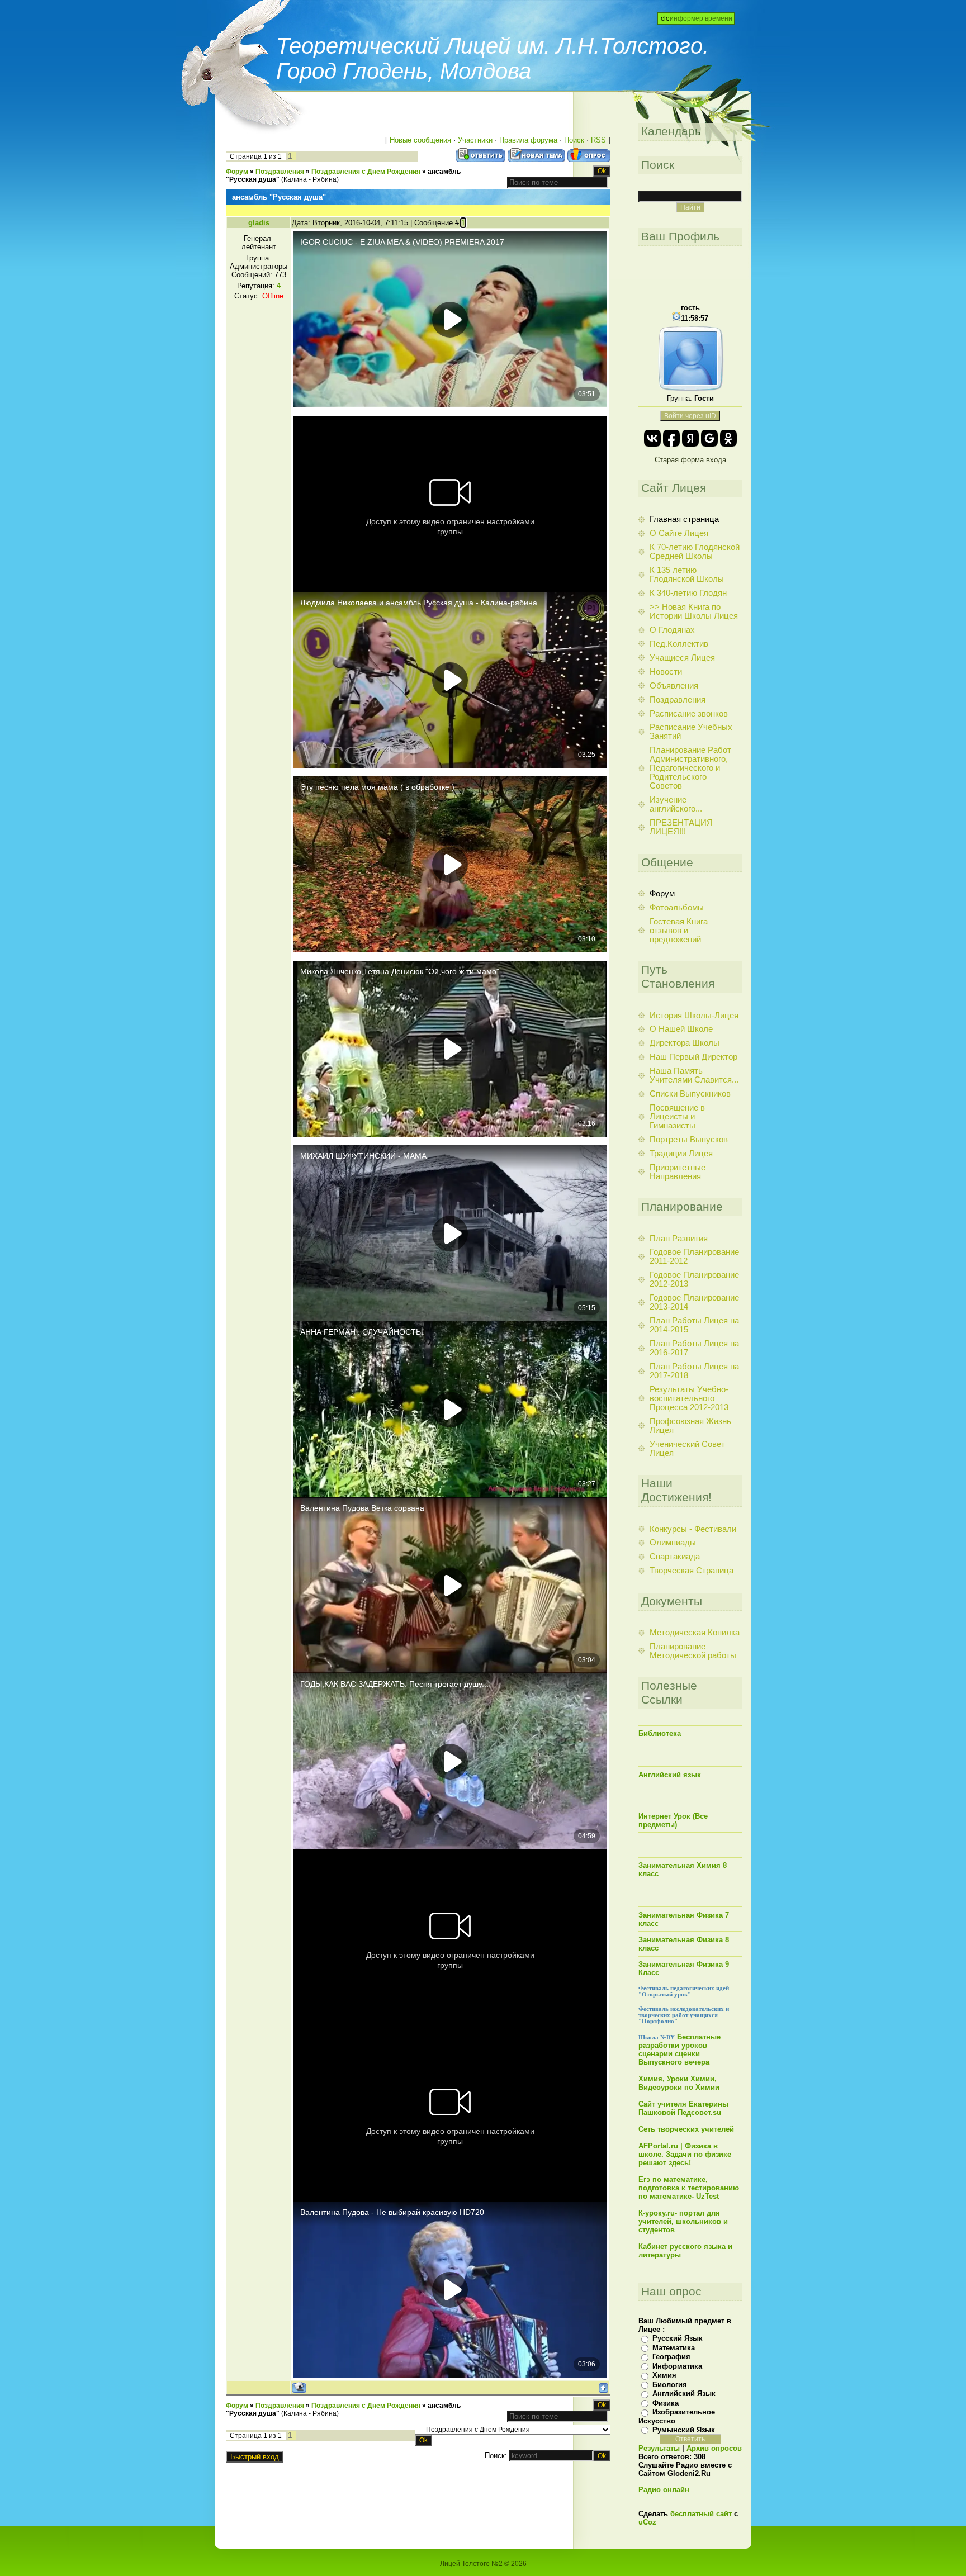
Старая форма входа (690, 460)
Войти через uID (690, 416)
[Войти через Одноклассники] (728, 438)
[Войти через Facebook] (671, 438)
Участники (475, 140)
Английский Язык (684, 2394)
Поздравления (280, 172)
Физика (666, 2403)
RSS (598, 140)
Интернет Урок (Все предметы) (673, 1820)
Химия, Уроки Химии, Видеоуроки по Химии (679, 2083)
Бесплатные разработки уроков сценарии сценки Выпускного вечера (679, 2050)
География (671, 2357)
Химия (664, 2375)
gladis (259, 223)
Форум (237, 172)
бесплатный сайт (701, 2514)
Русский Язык (678, 2338)
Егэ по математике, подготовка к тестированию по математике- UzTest (689, 2188)
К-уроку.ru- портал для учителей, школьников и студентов (683, 2221)
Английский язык (670, 1775)
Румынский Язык (684, 2430)
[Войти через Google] (709, 438)
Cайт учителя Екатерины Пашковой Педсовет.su (683, 2108)
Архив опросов (714, 2448)
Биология (670, 2385)
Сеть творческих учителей (686, 2129)
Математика (674, 2348)
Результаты (659, 2448)
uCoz (647, 2522)
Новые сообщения (420, 140)
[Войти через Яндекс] (690, 438)
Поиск (574, 140)
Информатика (677, 2366)
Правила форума (528, 140)
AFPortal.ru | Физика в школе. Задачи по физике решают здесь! (685, 2154)
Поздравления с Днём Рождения (366, 172)
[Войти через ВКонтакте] (652, 438)
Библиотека (660, 1733)
